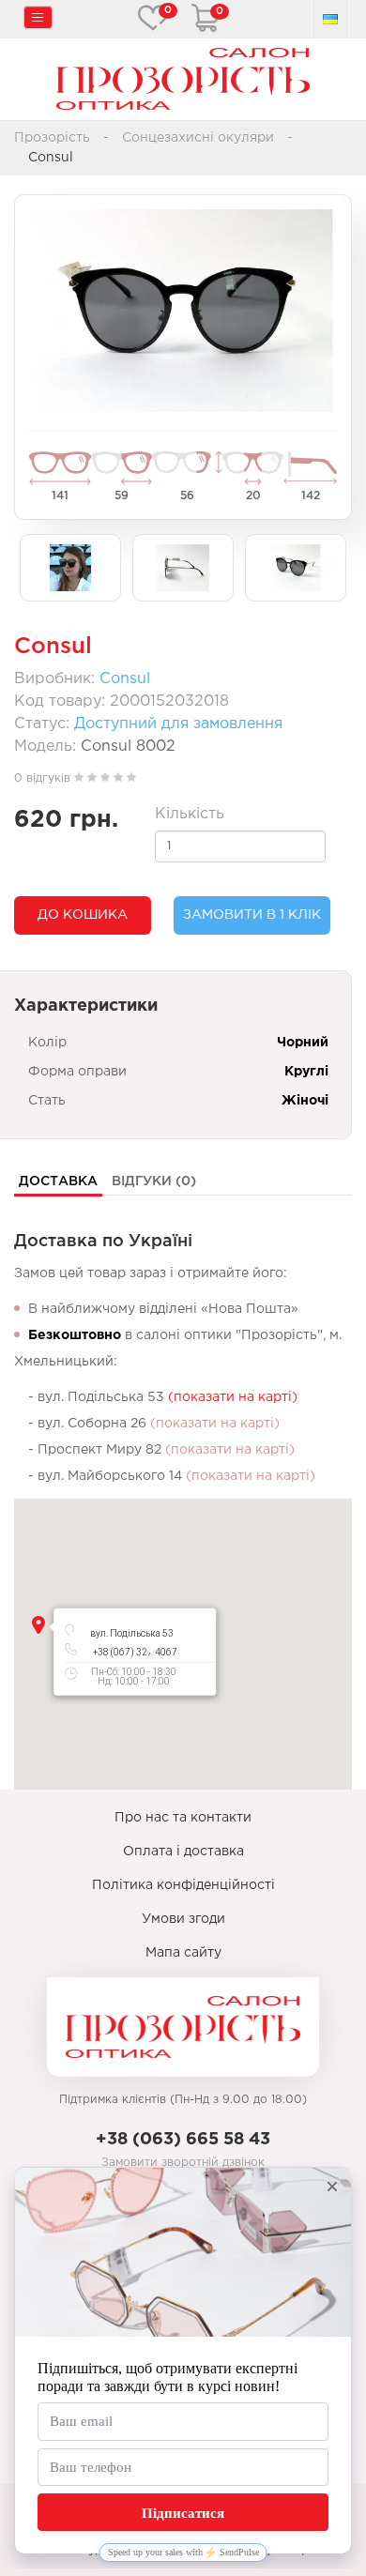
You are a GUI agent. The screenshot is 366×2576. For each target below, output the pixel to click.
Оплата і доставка (183, 1852)
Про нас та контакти (183, 1818)
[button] (38, 1625)
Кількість (190, 814)
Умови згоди (183, 1919)
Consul (125, 679)
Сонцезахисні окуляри (198, 138)
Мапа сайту (183, 1953)
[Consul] (183, 311)
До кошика (83, 915)
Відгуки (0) (154, 1181)
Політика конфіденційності (183, 1885)
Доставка (58, 1181)
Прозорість (52, 138)
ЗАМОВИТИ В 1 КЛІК (252, 915)
